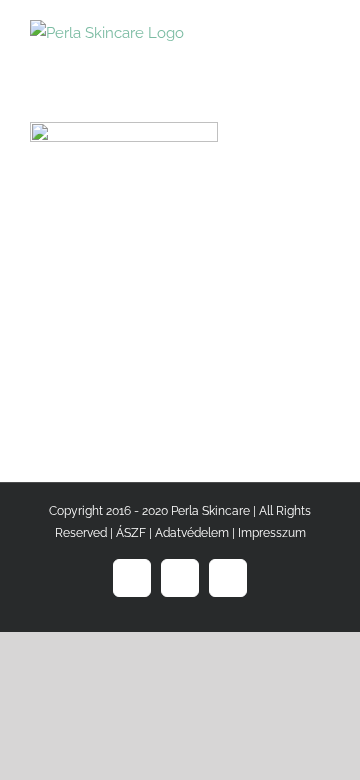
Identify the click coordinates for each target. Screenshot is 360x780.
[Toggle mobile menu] (322, 30)
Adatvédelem (192, 533)
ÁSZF (131, 533)
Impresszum (272, 533)
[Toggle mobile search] (286, 30)
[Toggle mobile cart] (250, 30)
